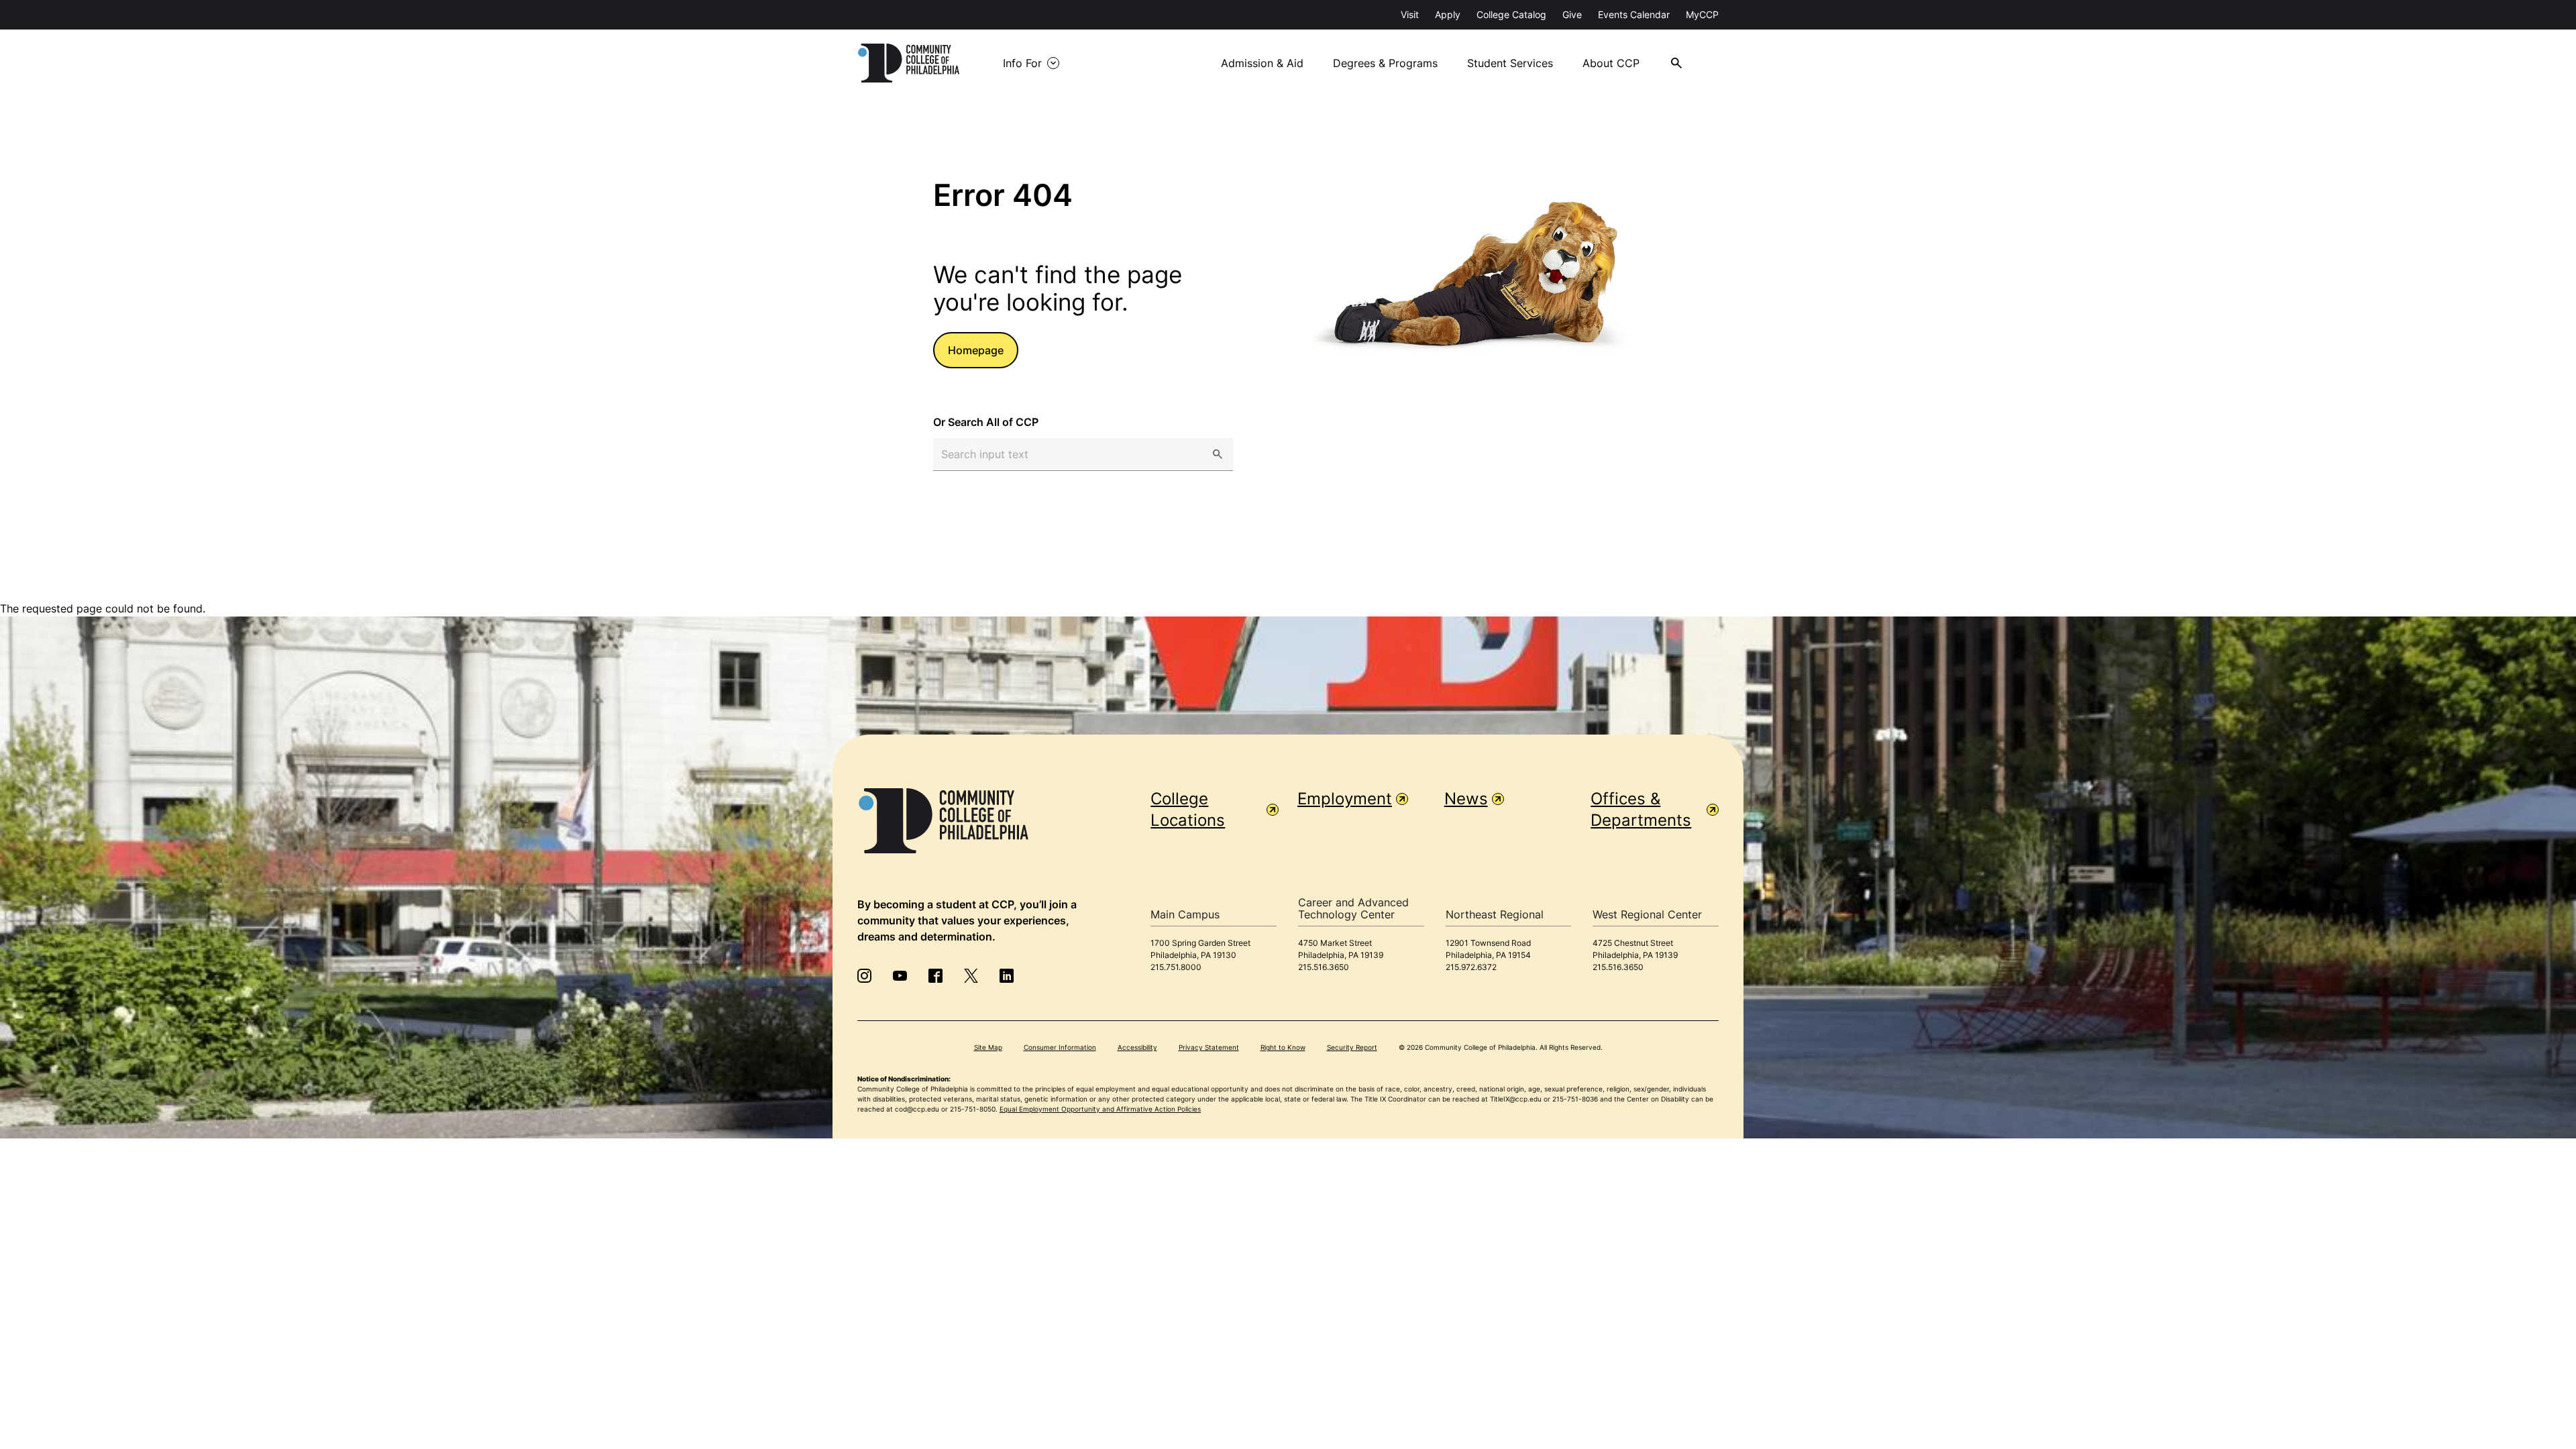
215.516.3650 (1324, 967)
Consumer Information (1060, 1047)
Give (1572, 14)
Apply (1448, 14)
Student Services (1510, 63)
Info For (1022, 63)
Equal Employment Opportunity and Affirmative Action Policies (1100, 1109)
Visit (1410, 14)
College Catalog (1511, 14)
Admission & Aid (1262, 63)
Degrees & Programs (1385, 63)
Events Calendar (1634, 14)
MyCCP (1702, 14)
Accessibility (1137, 1047)
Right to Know (1283, 1047)
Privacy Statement (1209, 1047)
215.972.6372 (1471, 967)
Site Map (988, 1047)
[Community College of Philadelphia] (909, 63)
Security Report (1352, 1047)
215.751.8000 (1176, 967)
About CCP (1611, 63)
